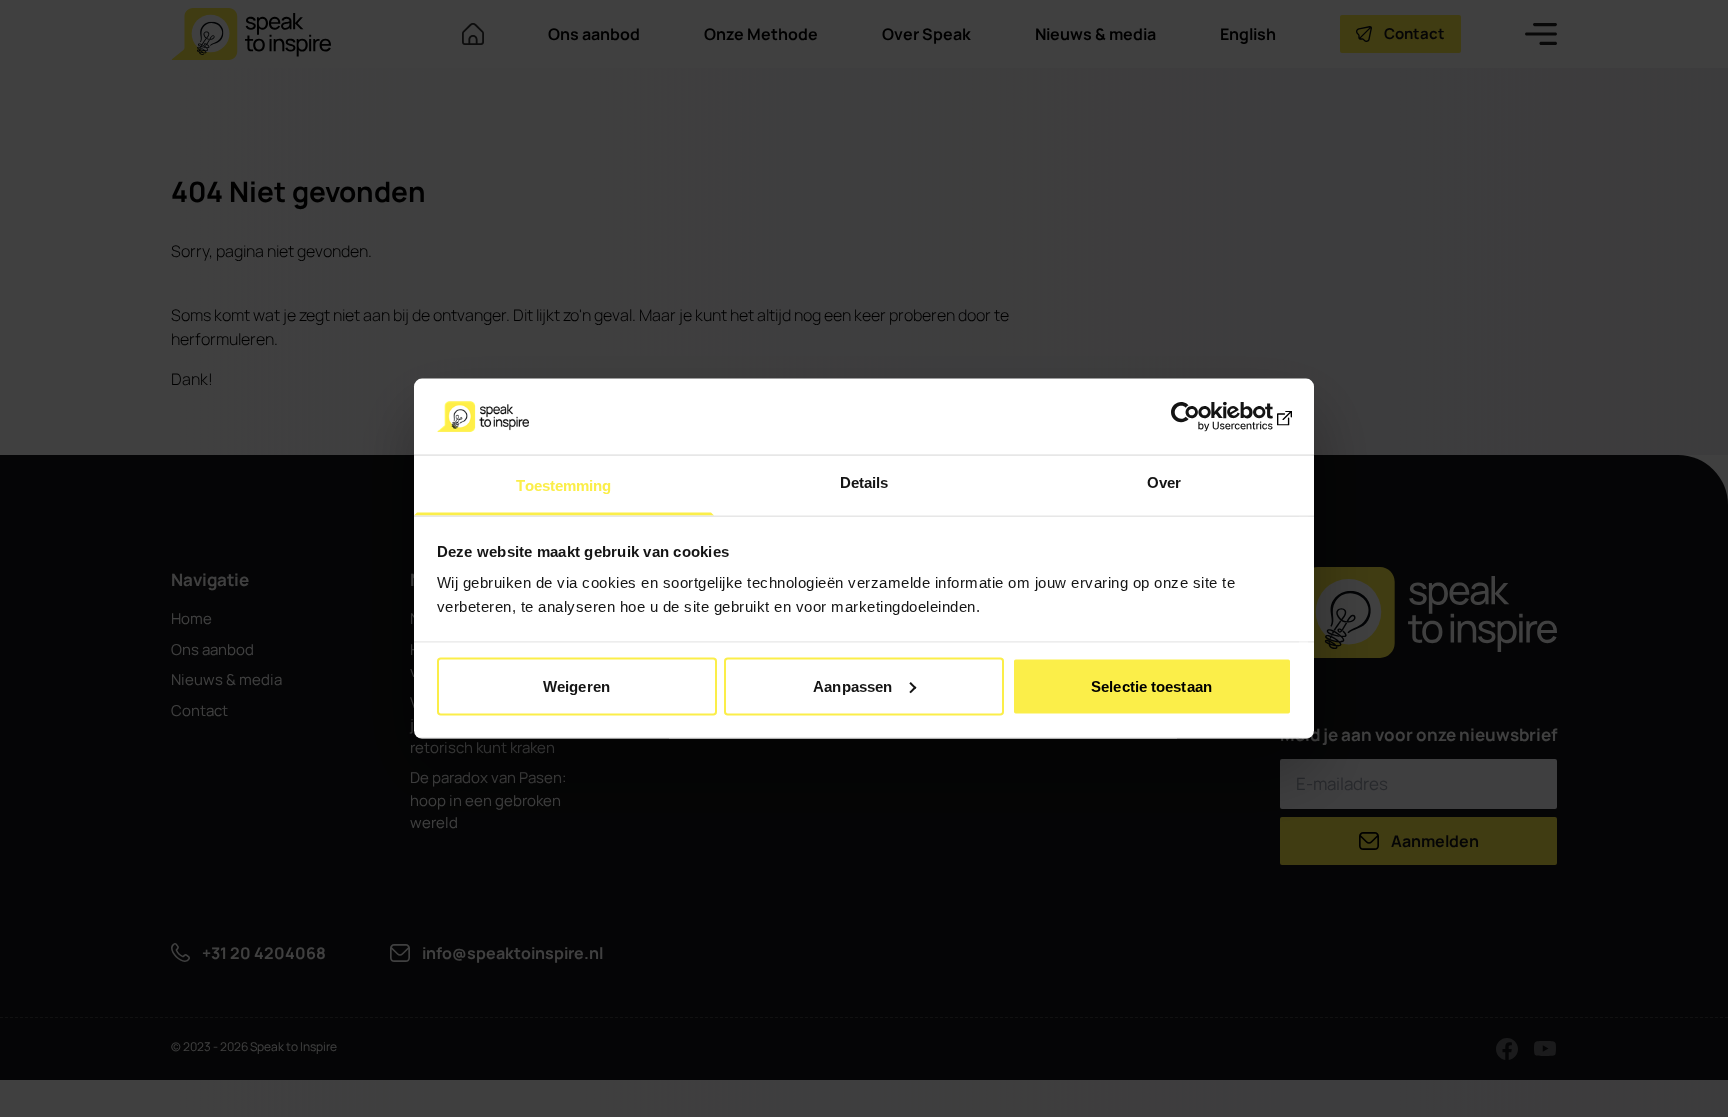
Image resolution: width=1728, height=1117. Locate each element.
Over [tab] (1164, 482)
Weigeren (576, 685)
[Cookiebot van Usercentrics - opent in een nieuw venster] (1204, 416)
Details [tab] (864, 482)
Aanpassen (852, 685)
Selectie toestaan (1151, 685)
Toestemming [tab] (563, 485)
